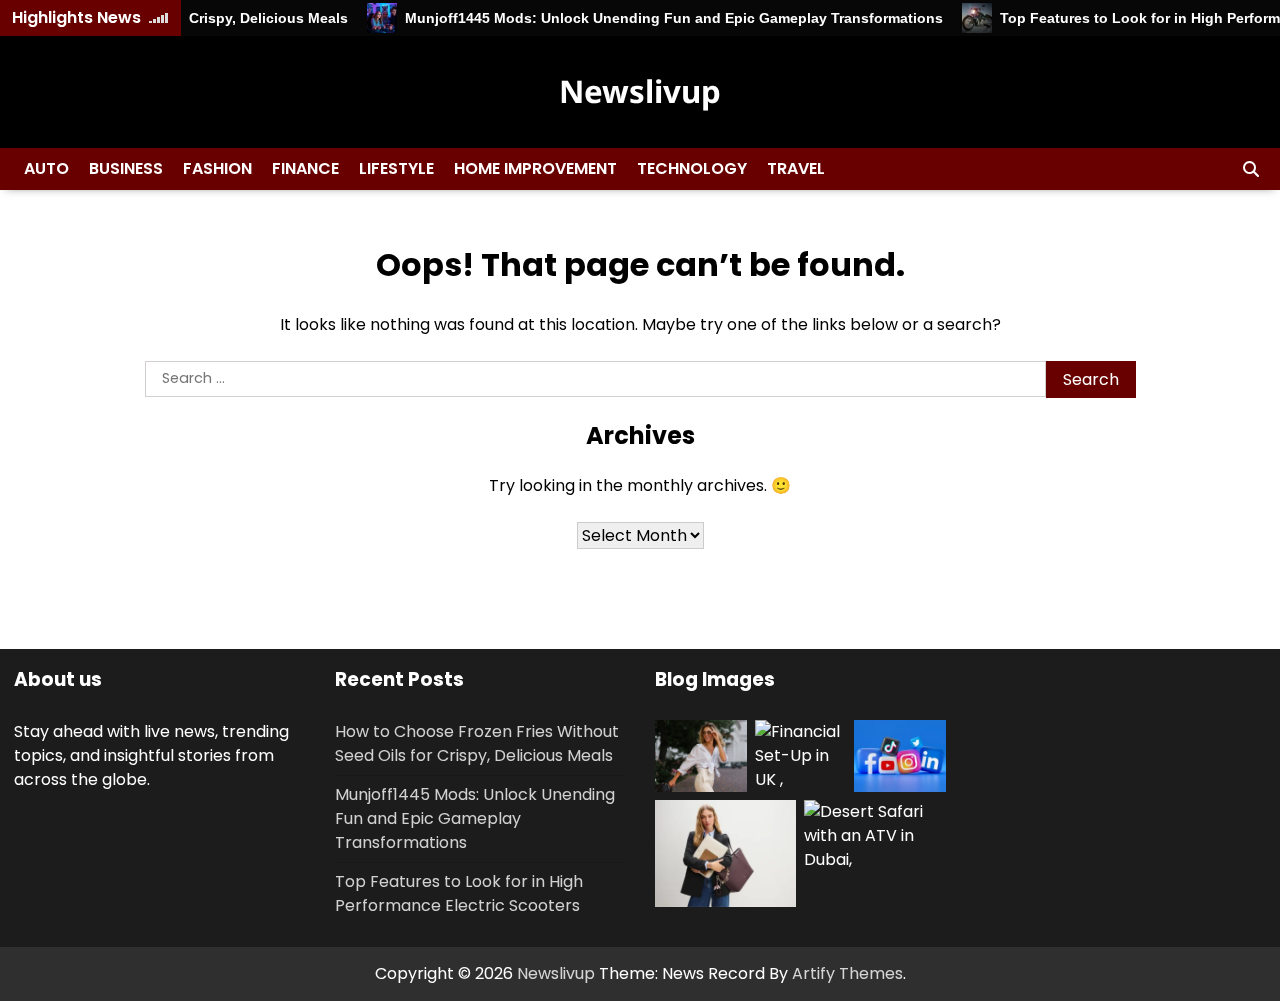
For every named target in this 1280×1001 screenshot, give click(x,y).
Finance (305, 168)
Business (126, 168)
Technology (692, 168)
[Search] (1251, 169)
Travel (796, 168)
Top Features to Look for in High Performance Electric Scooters (459, 893)
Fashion (217, 168)
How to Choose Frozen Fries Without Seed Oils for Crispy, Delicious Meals (477, 743)
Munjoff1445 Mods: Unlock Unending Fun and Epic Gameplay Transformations (663, 18)
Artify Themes (847, 973)
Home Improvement (535, 168)
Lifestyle (396, 168)
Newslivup (640, 91)
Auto (46, 168)
